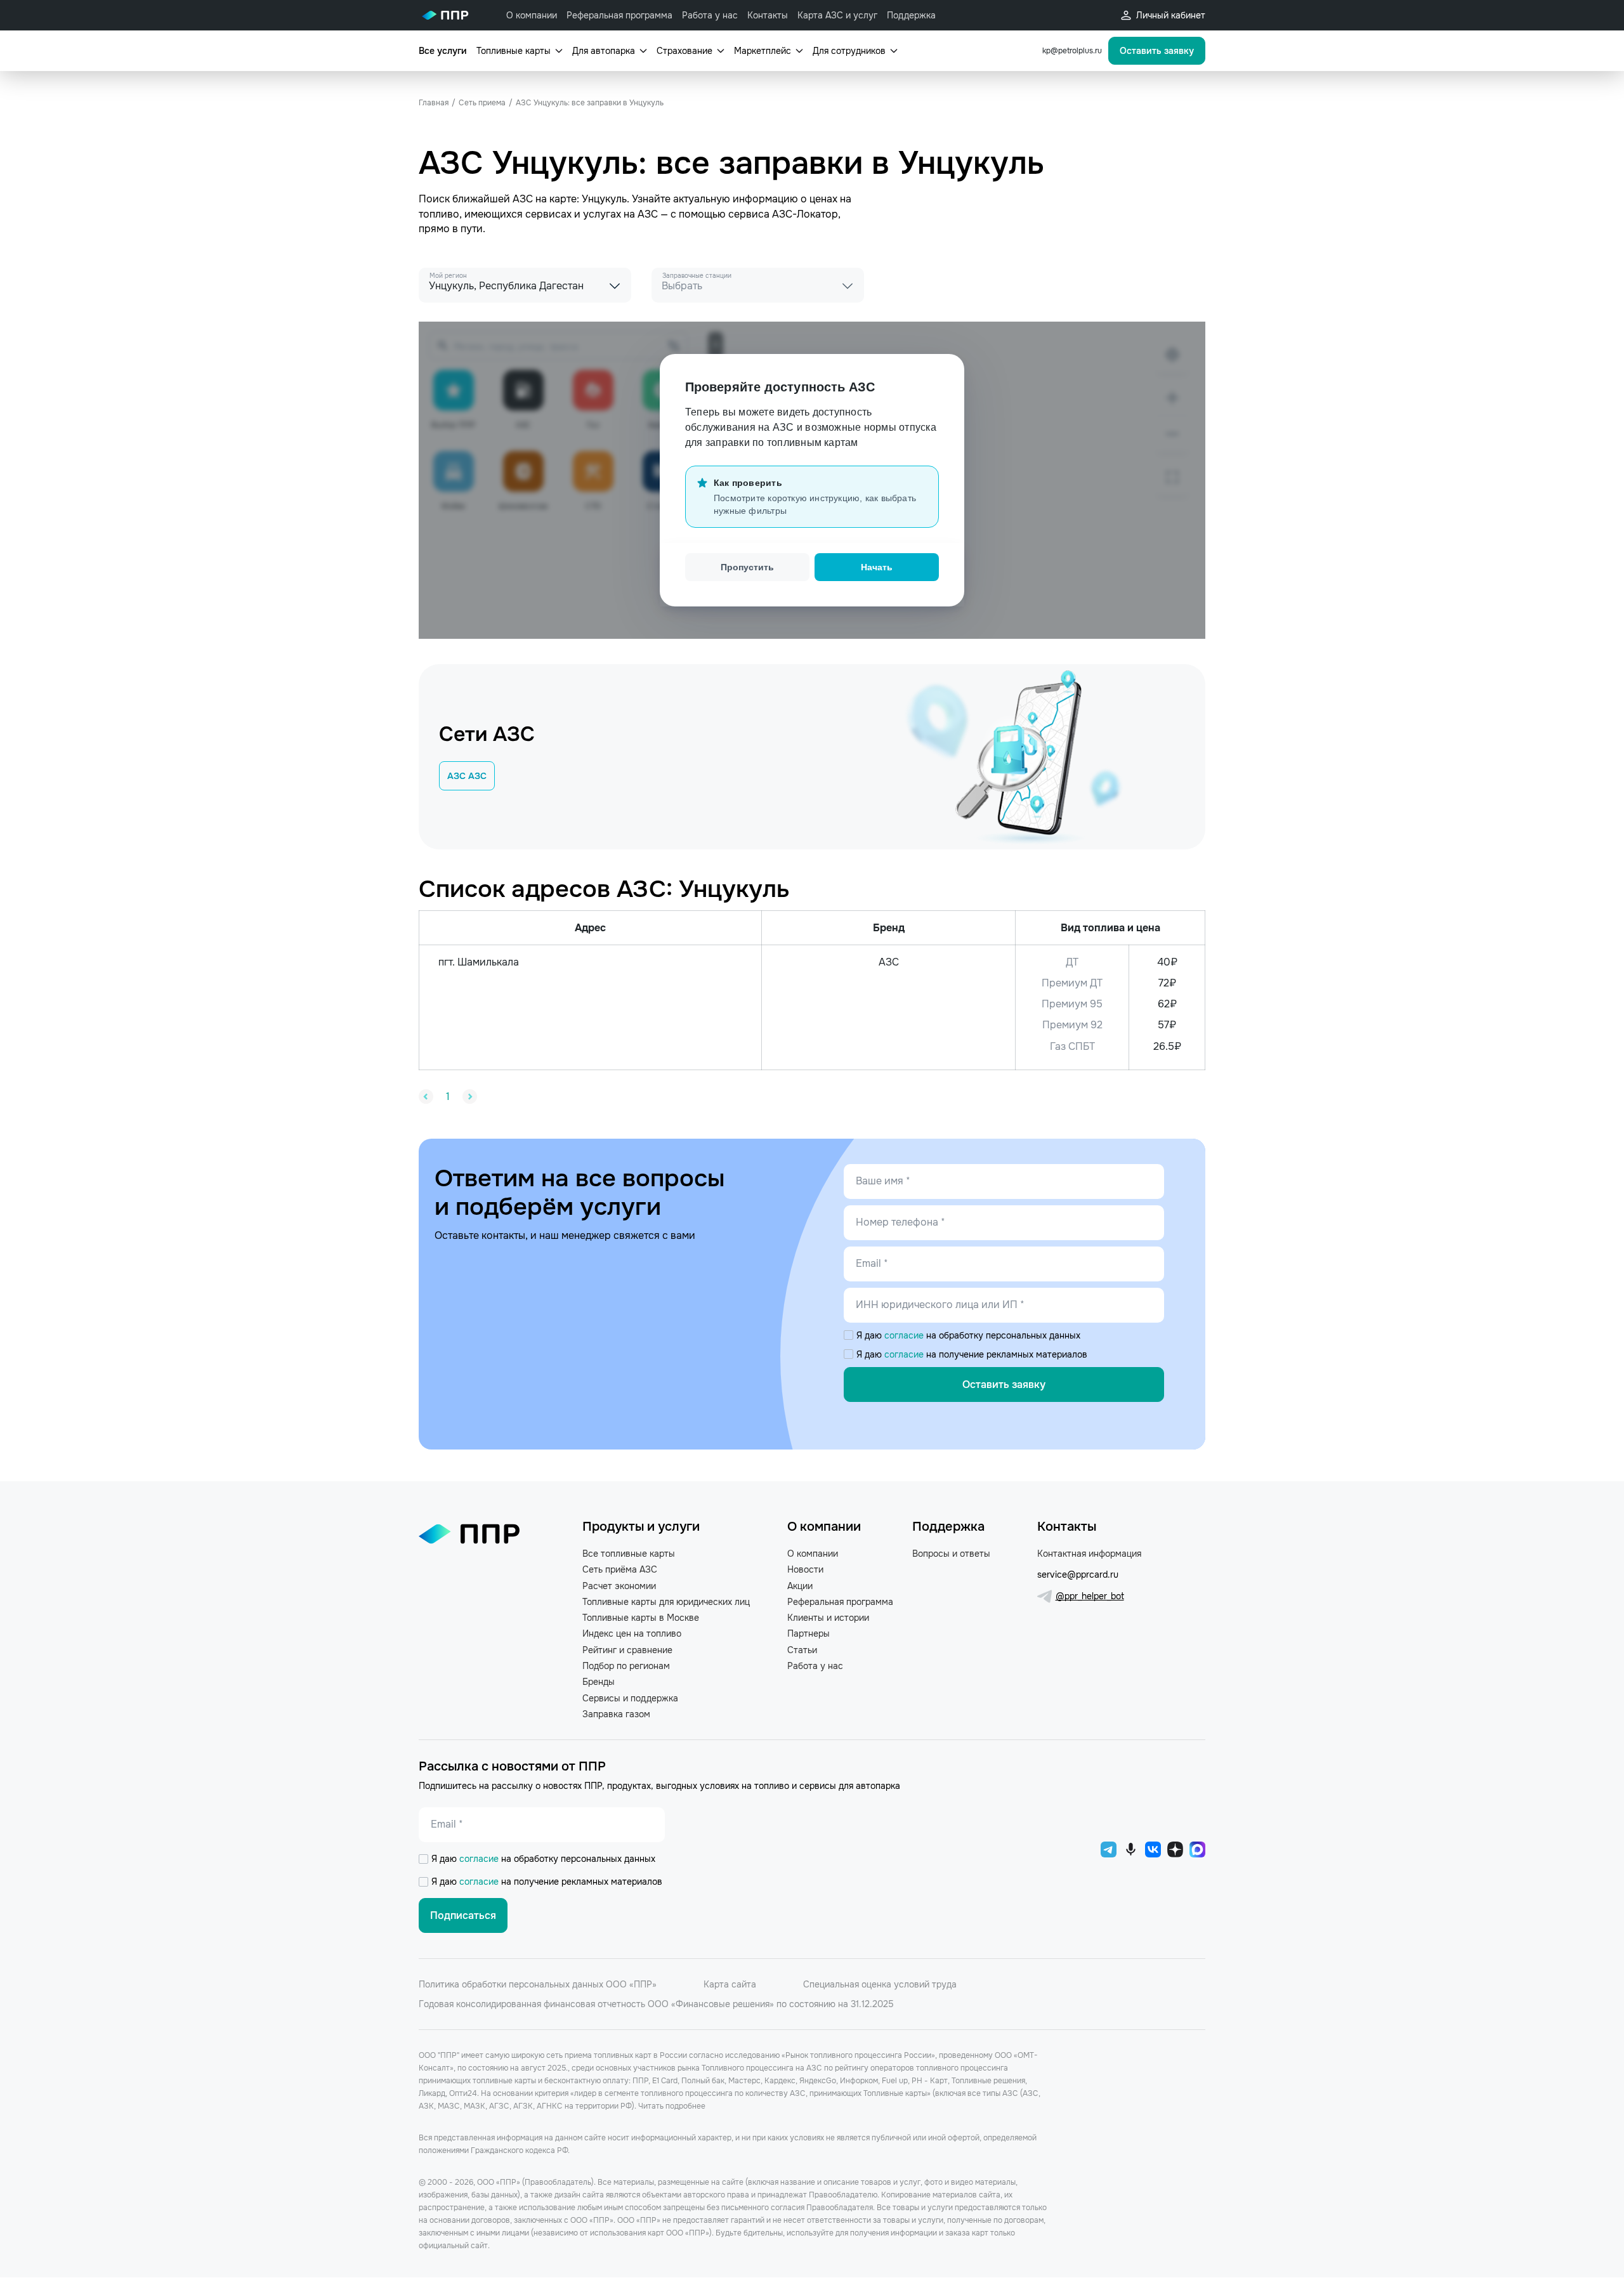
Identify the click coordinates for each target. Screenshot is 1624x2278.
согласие (905, 1335)
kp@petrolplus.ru (1072, 51)
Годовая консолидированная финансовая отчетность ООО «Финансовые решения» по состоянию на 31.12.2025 (656, 2004)
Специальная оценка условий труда (880, 1984)
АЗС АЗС (467, 776)
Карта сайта (730, 1984)
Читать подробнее (672, 2106)
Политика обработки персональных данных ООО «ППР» (538, 1984)
